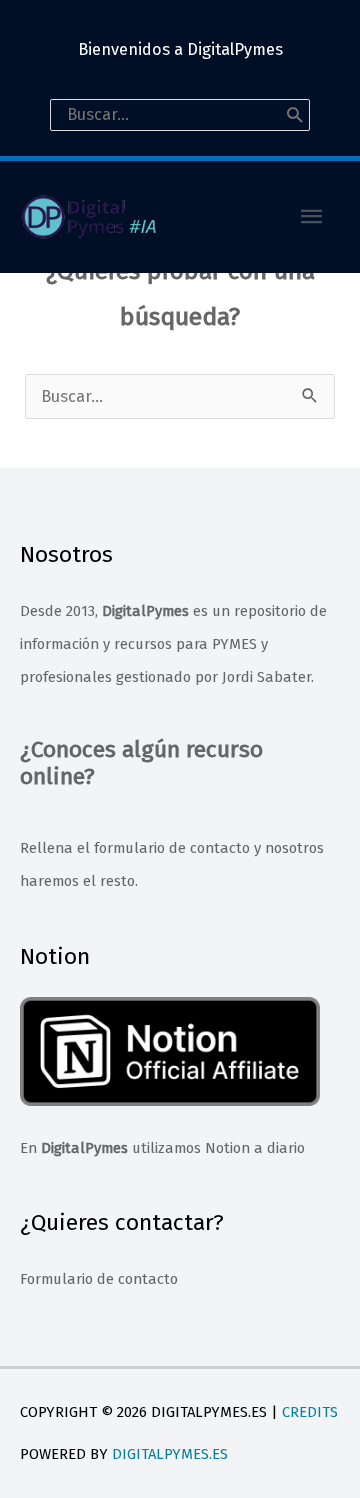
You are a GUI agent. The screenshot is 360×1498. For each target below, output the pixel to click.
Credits (310, 1412)
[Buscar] (294, 115)
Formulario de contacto (99, 1279)
